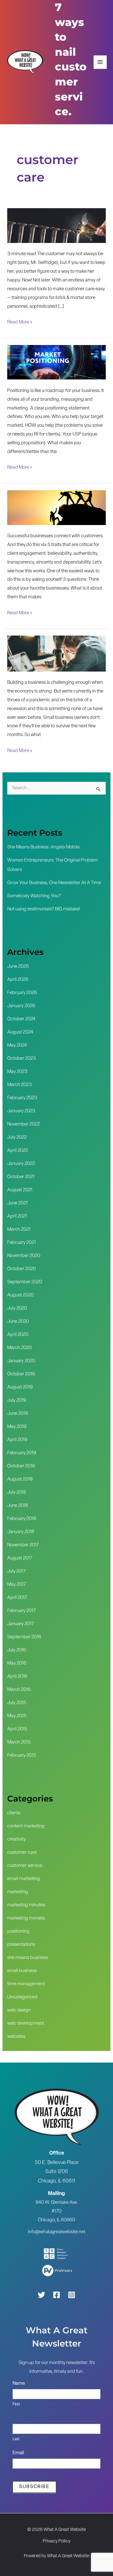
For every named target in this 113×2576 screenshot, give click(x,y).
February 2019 (22, 1453)
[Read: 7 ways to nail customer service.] (56, 226)
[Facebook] (56, 2295)
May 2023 (17, 1072)
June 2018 (18, 1506)
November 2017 (23, 1545)
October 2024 (21, 1019)
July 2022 (17, 1138)
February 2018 (22, 1519)
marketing (18, 1892)
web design (19, 2010)
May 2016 (17, 1664)
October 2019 (21, 1374)
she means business (28, 1958)
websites (16, 2037)
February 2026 (22, 993)
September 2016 (24, 1637)
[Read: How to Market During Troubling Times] (56, 654)
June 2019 (18, 1414)
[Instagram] (72, 2295)
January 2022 (21, 1164)
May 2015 (17, 1716)
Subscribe (34, 2487)
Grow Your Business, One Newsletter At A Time (54, 883)
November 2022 (24, 1124)
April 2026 (18, 980)
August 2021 (20, 1190)
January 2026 (21, 1006)
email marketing (24, 1879)
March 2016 (19, 1690)
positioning (18, 1932)
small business (22, 1971)
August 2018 (20, 1479)
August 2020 (20, 1295)
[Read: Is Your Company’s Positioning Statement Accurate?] (56, 362)
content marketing (26, 1826)
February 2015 (22, 1756)
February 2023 (22, 1098)
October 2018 (21, 1466)
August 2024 (20, 1032)
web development (26, 2024)
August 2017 (20, 1558)
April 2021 (17, 1216)
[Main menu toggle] (100, 62)
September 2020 (25, 1282)
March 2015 (19, 1742)
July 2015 (17, 1703)
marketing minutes (26, 1905)
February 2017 (22, 1611)
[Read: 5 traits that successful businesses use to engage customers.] (56, 508)
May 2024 (17, 1046)
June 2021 (17, 1203)
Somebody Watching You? (34, 896)
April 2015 (17, 1729)
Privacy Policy (56, 2541)
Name (20, 2384)
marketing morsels (26, 1918)
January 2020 (21, 1361)
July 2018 (17, 1493)
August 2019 (20, 1387)
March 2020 (19, 1348)
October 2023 (22, 1059)
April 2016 (17, 1677)
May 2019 (17, 1427)
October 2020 (22, 1269)
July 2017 (16, 1571)
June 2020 (18, 1322)
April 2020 (18, 1335)
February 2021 (22, 1243)
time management (26, 1984)
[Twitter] (41, 2295)
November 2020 (24, 1256)
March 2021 (19, 1230)
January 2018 (21, 1532)
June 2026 (18, 967)
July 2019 (17, 1401)
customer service (25, 1866)
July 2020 (17, 1309)
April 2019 (17, 1440)
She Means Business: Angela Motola (43, 847)
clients (14, 1813)
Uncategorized (22, 1997)
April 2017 (17, 1598)
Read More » (20, 321)
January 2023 (21, 1111)
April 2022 (18, 1151)
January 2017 (21, 1624)
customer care (22, 1853)
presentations (21, 1945)
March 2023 (19, 1085)
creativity (16, 1839)
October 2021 (21, 1177)
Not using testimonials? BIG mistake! (44, 909)
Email (20, 2453)
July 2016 (17, 1650)
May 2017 (17, 1585)
